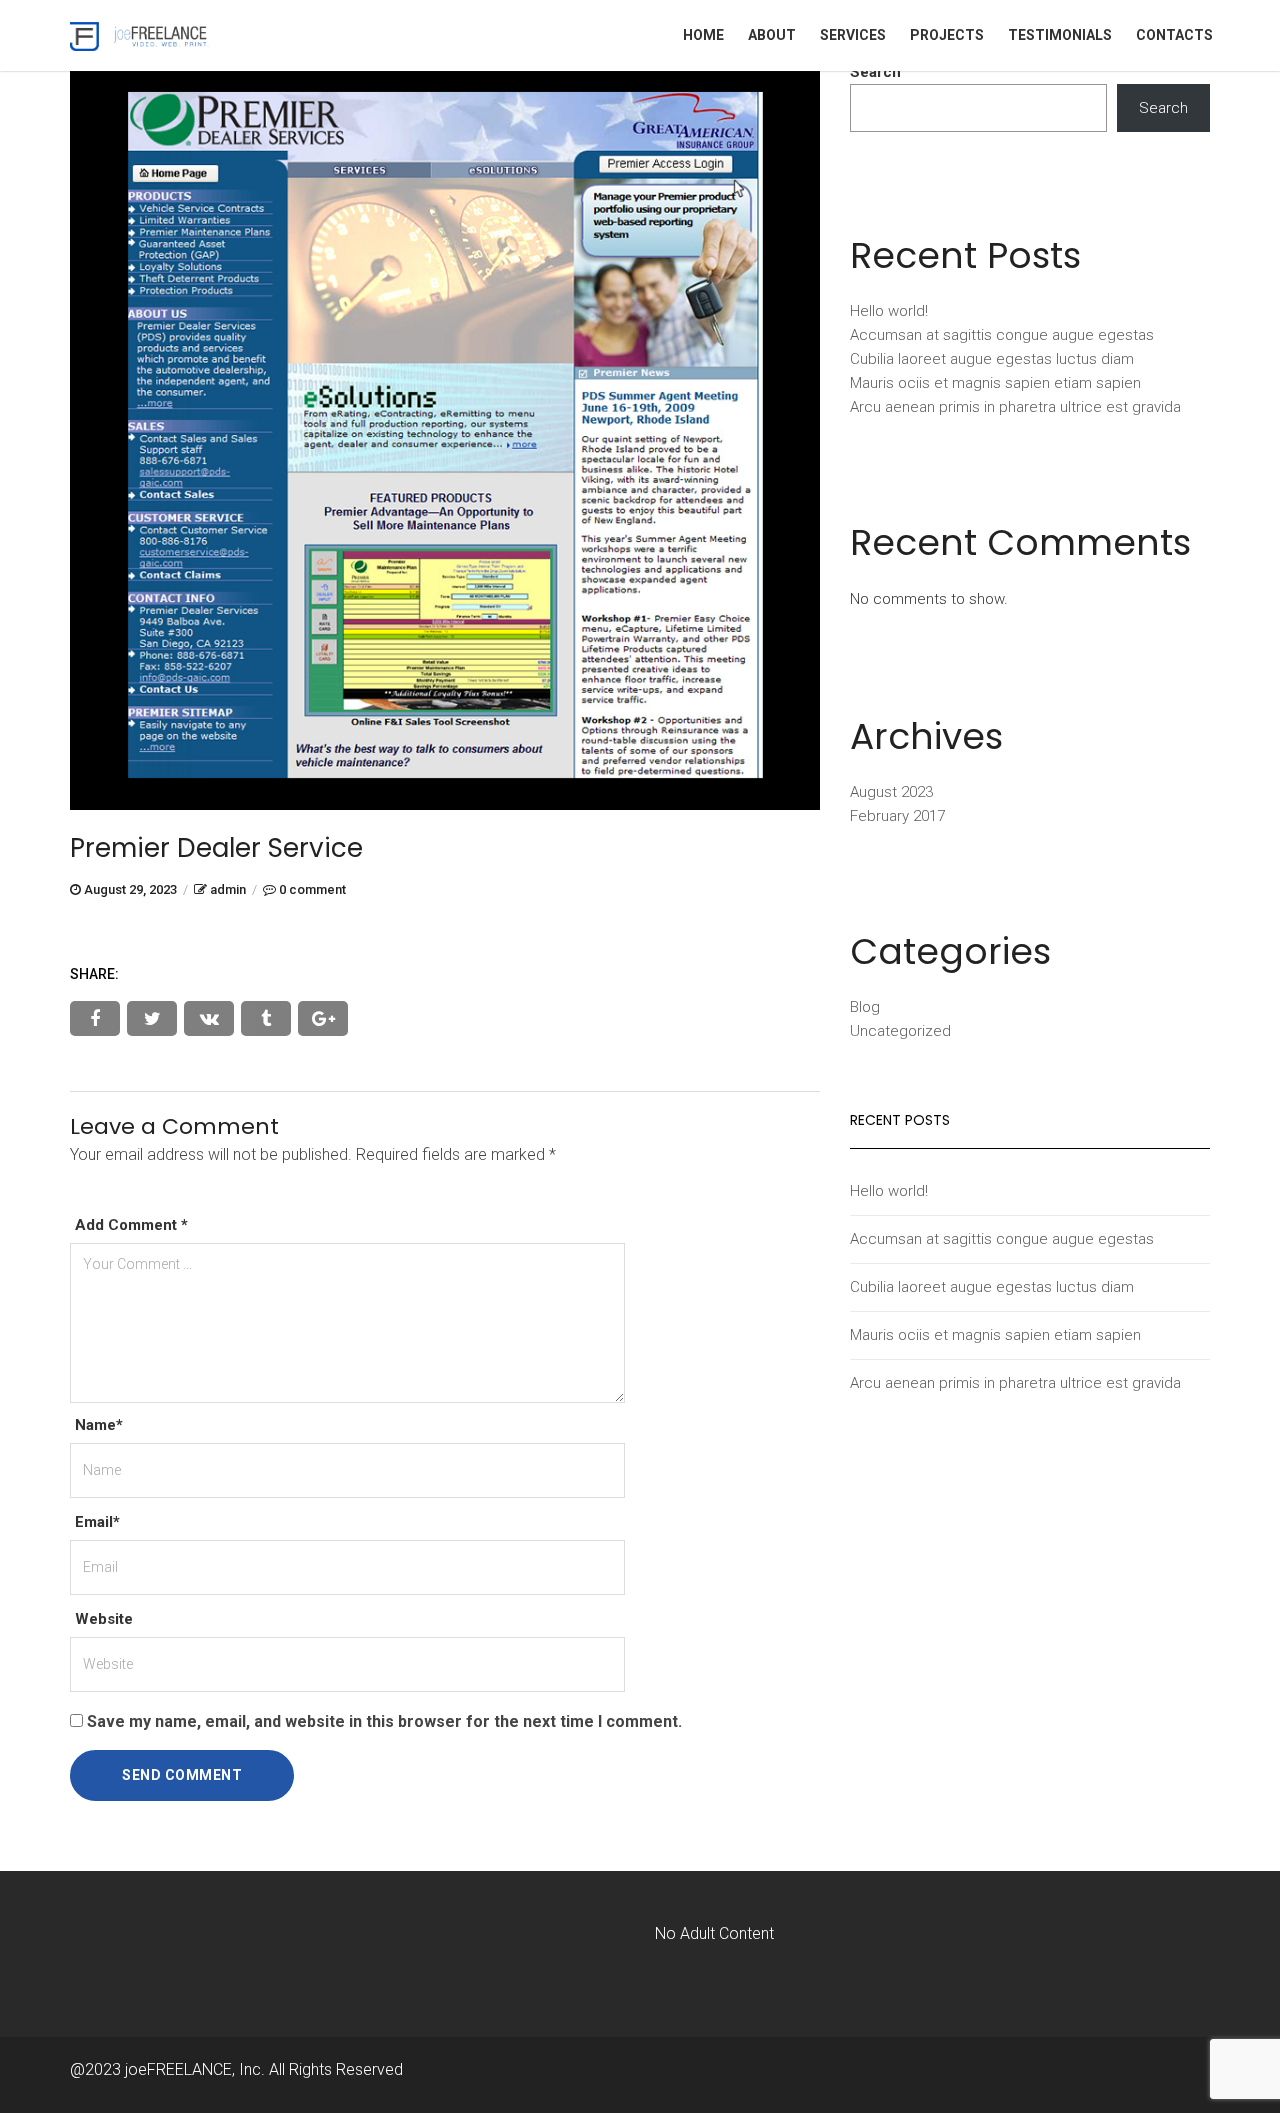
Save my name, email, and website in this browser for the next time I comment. (384, 1721)
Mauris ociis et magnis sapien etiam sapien (995, 383)
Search (875, 72)
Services (853, 35)
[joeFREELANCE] (140, 35)
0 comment (312, 889)
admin (228, 889)
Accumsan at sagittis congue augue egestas (1002, 335)
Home (703, 35)
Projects (947, 35)
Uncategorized (900, 1031)
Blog (865, 1007)
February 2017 (897, 816)
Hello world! (889, 311)
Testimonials (1060, 35)
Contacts (1174, 35)
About (772, 35)
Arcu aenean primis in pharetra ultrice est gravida (1015, 407)
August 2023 (891, 792)
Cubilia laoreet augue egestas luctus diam (992, 359)
